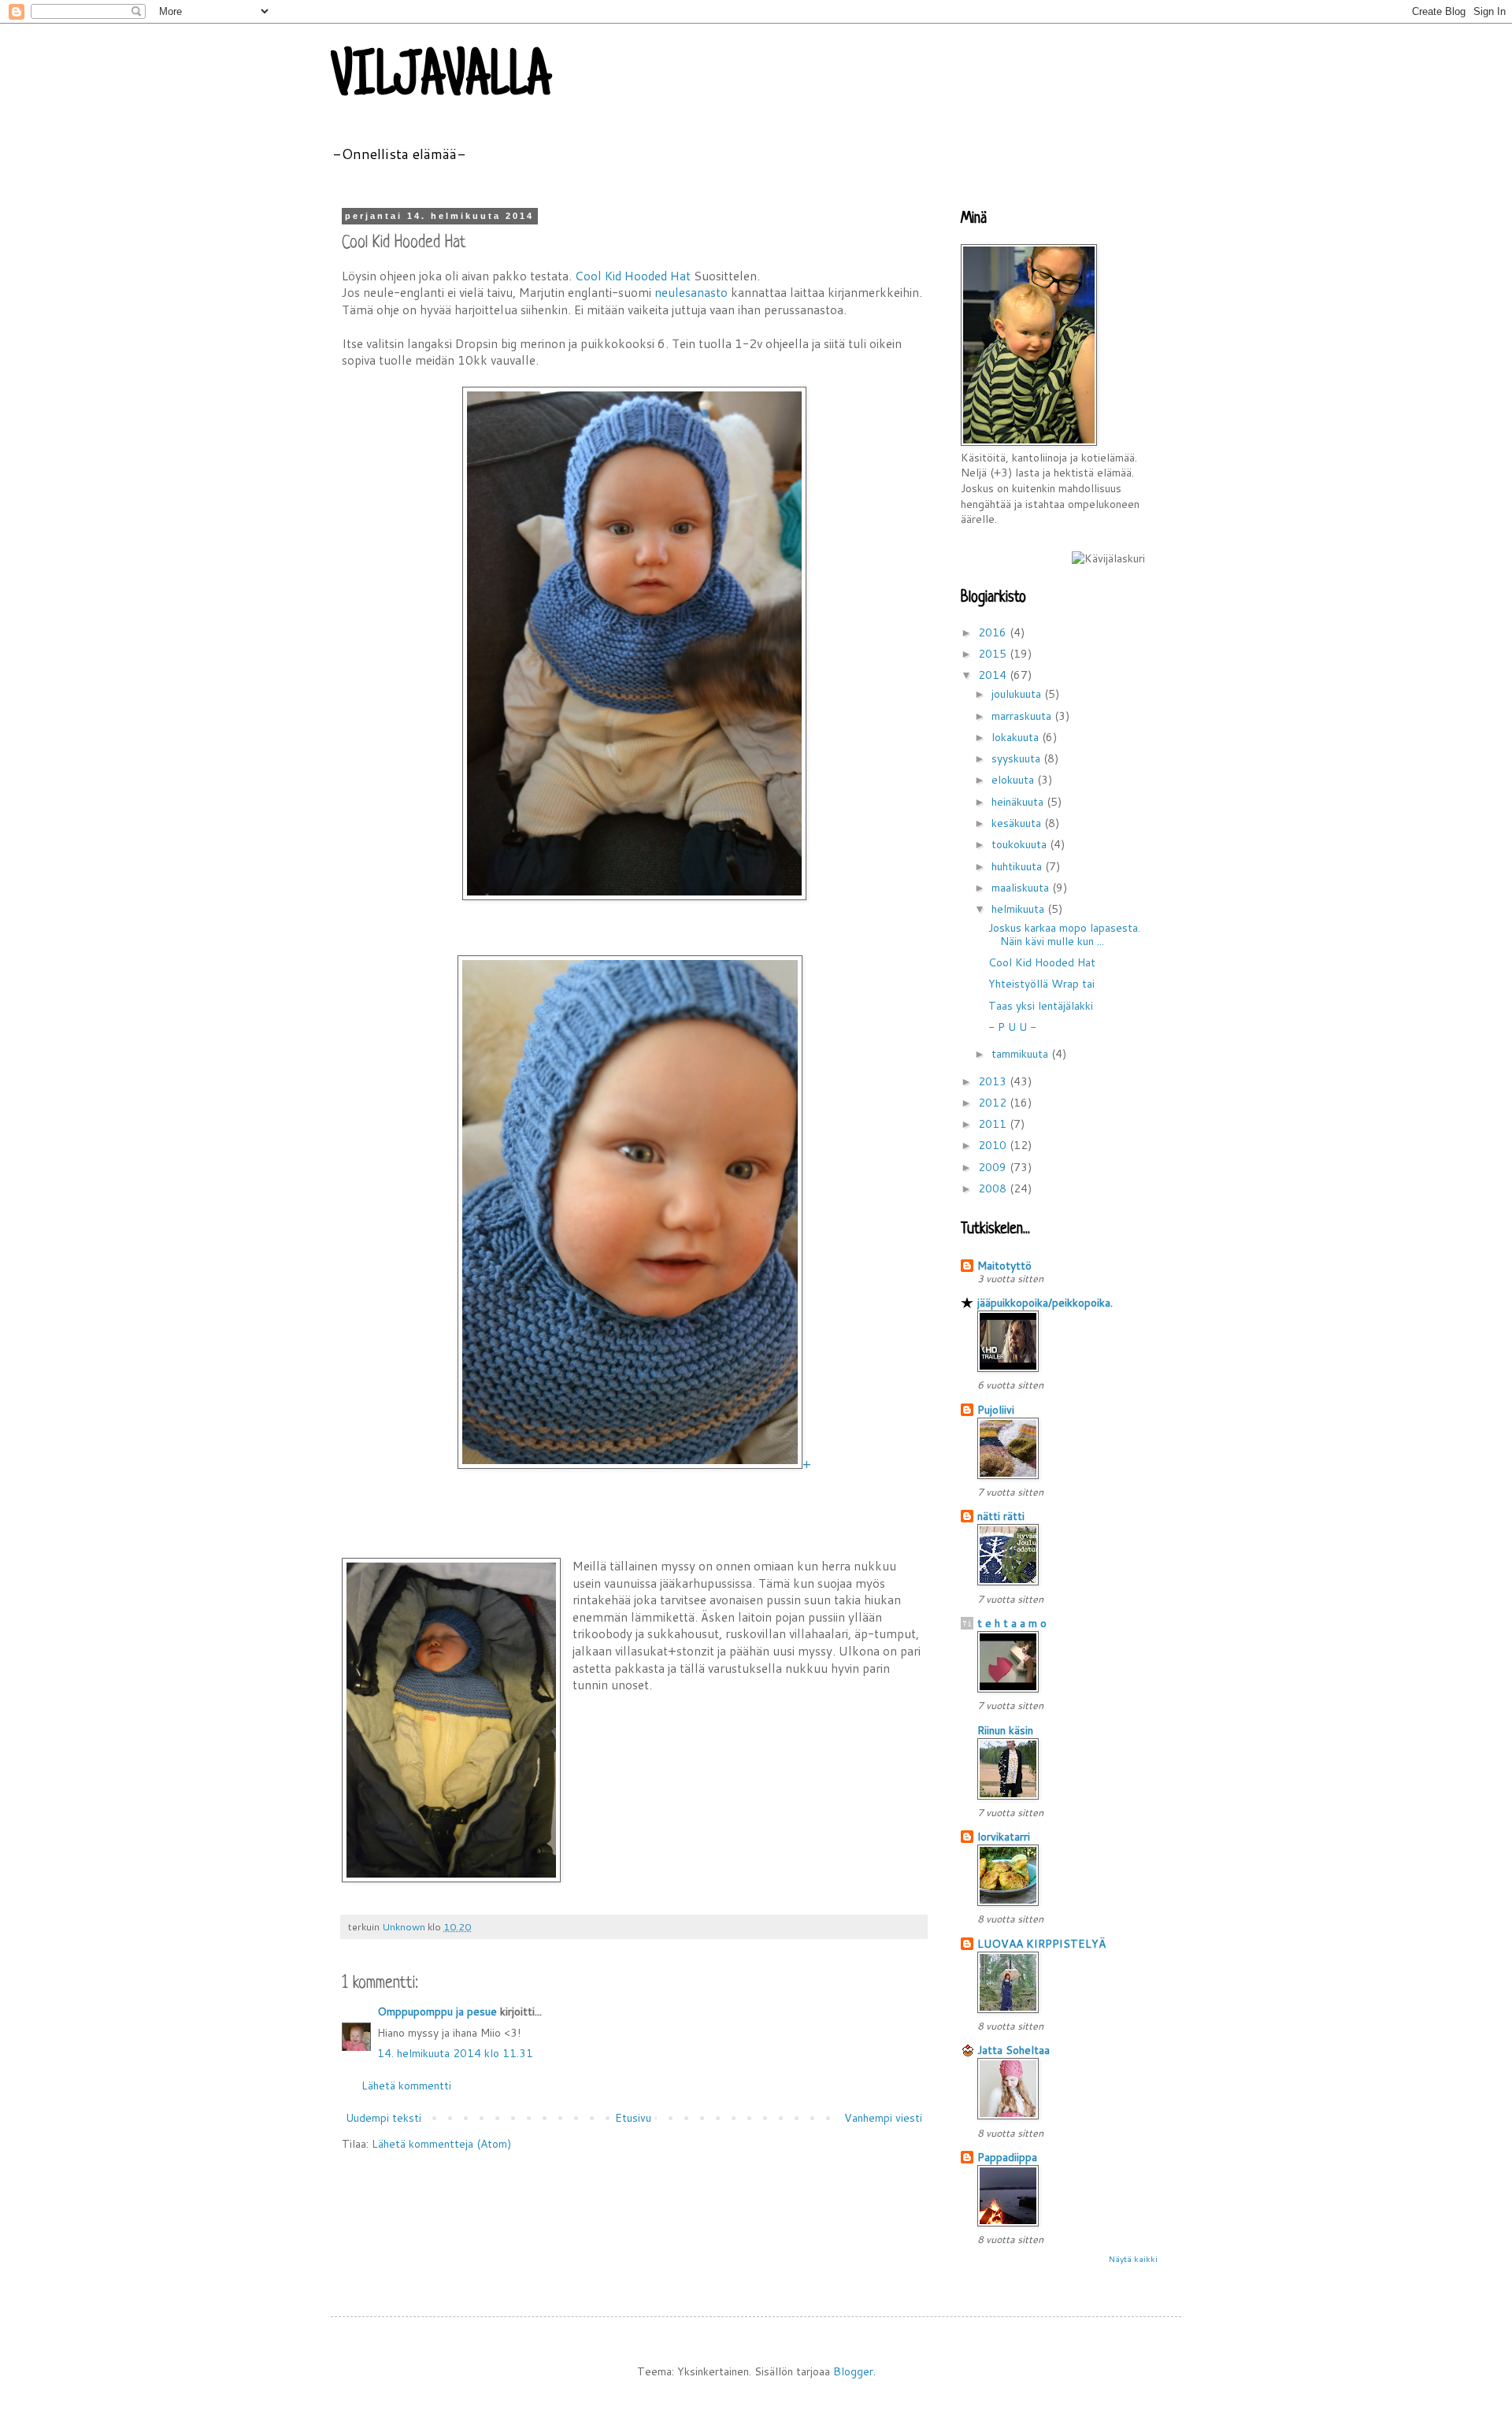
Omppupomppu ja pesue (437, 2011)
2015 (994, 654)
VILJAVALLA (441, 80)
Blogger (853, 2371)
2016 (994, 632)
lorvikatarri (1004, 1837)
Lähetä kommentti (406, 2086)
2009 (994, 1167)
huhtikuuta (1018, 866)
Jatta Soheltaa (1014, 2050)
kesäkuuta (1018, 823)
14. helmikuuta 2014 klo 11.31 (455, 2053)
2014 (994, 675)
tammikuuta (1021, 1054)
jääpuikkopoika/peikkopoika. (1045, 1303)
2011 (994, 1124)
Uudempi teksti (384, 2118)
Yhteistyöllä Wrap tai (1041, 984)
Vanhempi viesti (883, 2118)
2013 (994, 1081)
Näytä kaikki (1133, 2259)
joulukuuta (1018, 694)
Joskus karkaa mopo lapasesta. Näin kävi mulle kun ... (1064, 934)
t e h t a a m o (1012, 1623)
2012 (994, 1103)
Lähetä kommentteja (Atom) (441, 2144)
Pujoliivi (996, 1410)
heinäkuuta (1019, 802)
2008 (994, 1188)
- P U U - (1012, 1027)
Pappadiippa (1007, 2157)
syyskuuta (1017, 758)
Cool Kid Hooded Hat (633, 276)
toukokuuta (1021, 844)
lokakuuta (1017, 737)
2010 (994, 1145)
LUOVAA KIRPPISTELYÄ (1041, 1944)
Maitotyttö (1004, 1266)
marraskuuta (1023, 716)
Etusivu (633, 2118)
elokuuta (1014, 780)
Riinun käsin (1005, 1730)
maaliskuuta (1022, 888)
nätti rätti (1001, 1516)
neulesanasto (691, 292)
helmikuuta (1019, 909)
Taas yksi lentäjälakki (1041, 1006)
